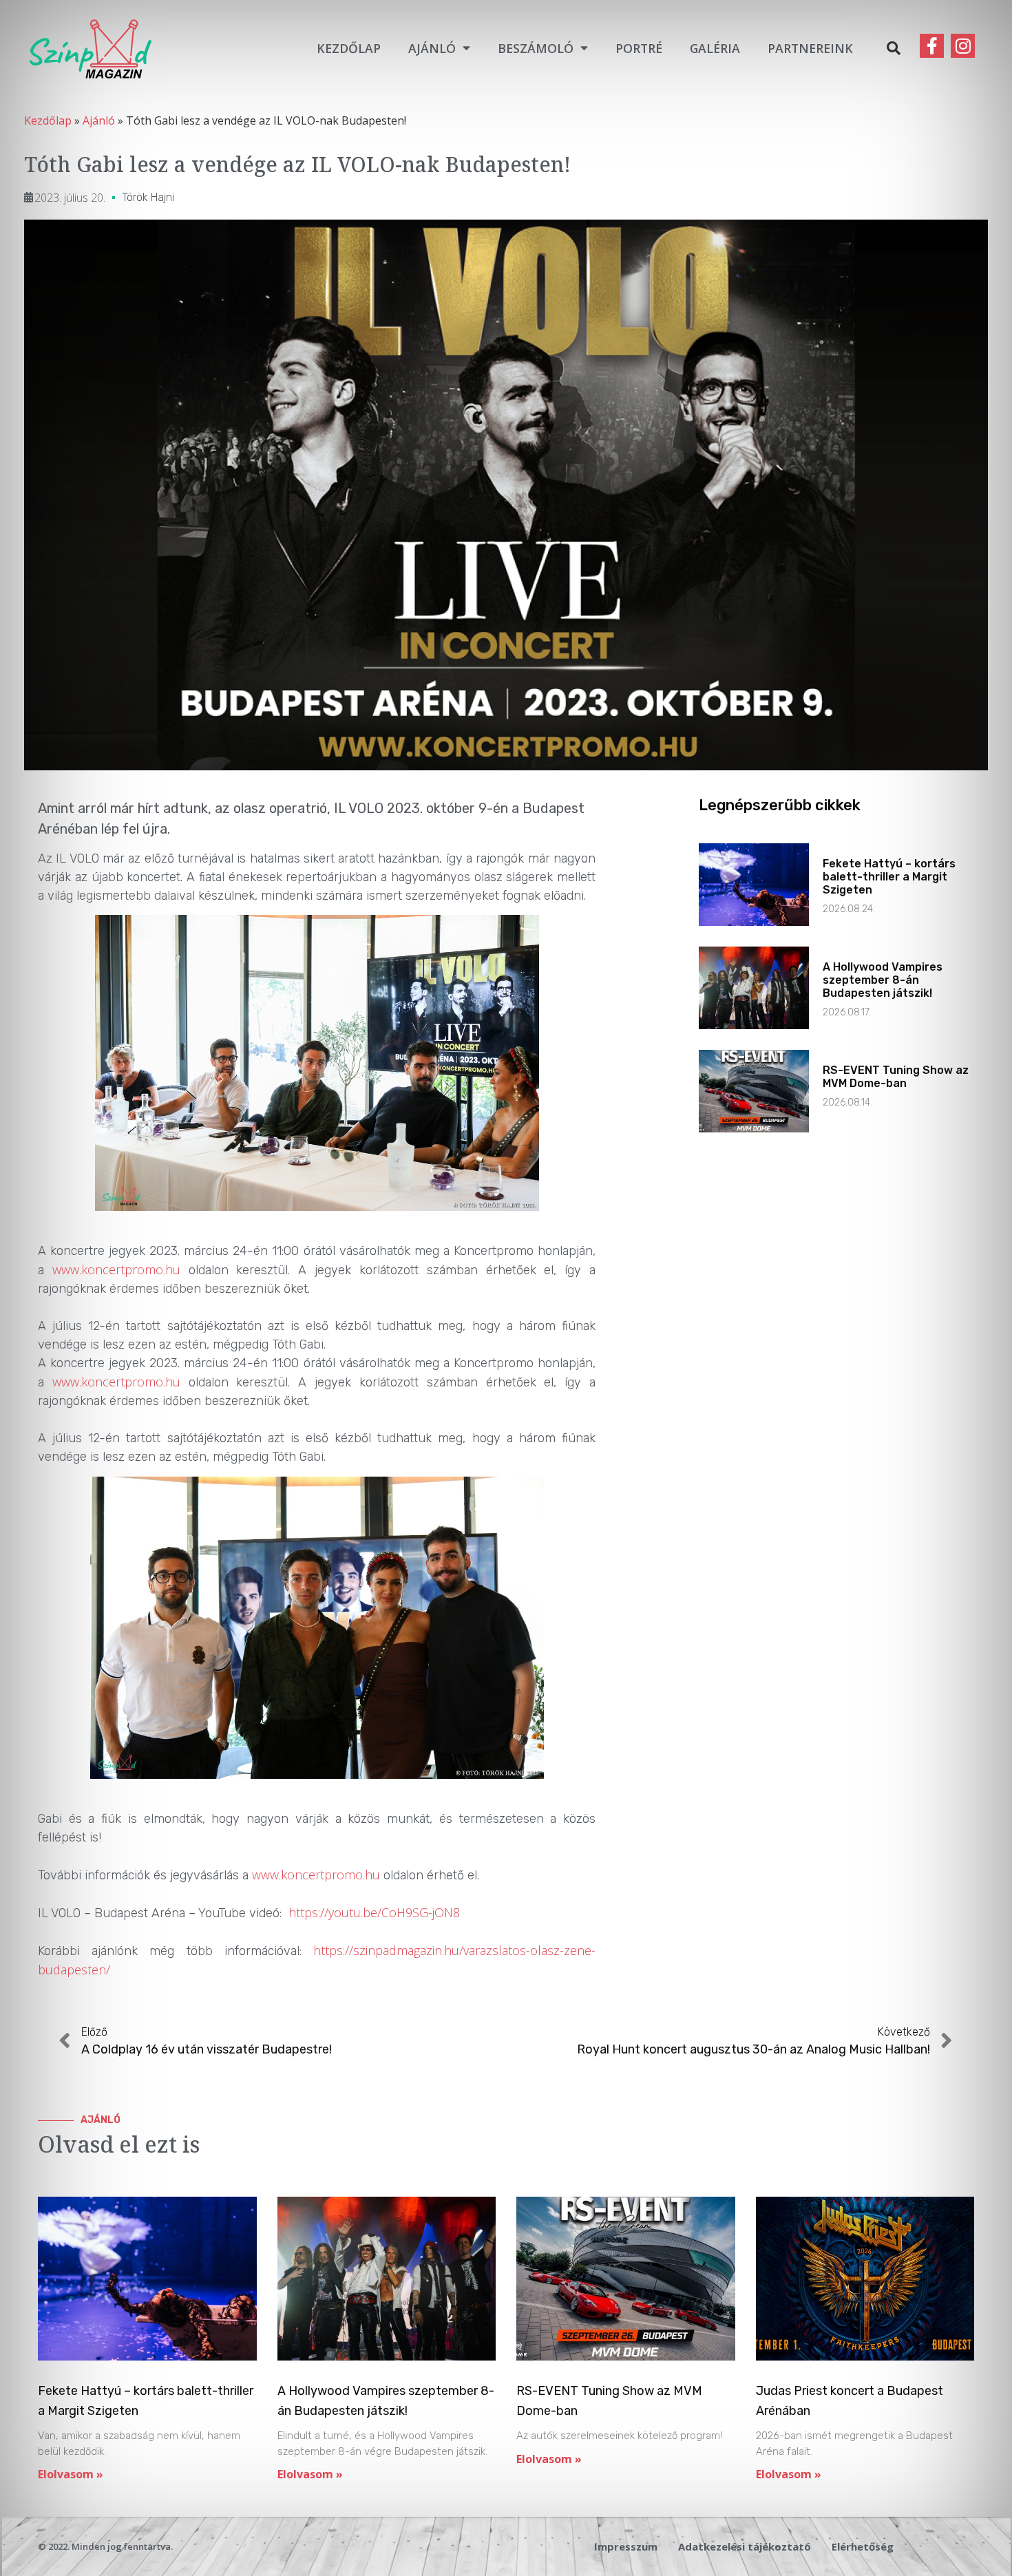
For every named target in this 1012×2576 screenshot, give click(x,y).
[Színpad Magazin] (90, 48)
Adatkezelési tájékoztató (745, 2546)
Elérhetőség (863, 2546)
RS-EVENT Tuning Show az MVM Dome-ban (896, 1077)
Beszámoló (536, 48)
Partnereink (810, 48)
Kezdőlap (349, 48)
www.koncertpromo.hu (116, 1269)
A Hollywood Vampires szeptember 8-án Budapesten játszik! (883, 980)
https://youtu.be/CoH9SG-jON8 (374, 1912)
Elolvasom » (71, 2474)
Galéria (715, 48)
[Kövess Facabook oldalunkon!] (932, 46)
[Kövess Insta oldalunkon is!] (963, 46)
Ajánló (432, 48)
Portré (639, 48)
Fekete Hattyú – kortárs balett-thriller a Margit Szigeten (889, 877)
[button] (894, 48)
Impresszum (626, 2546)
